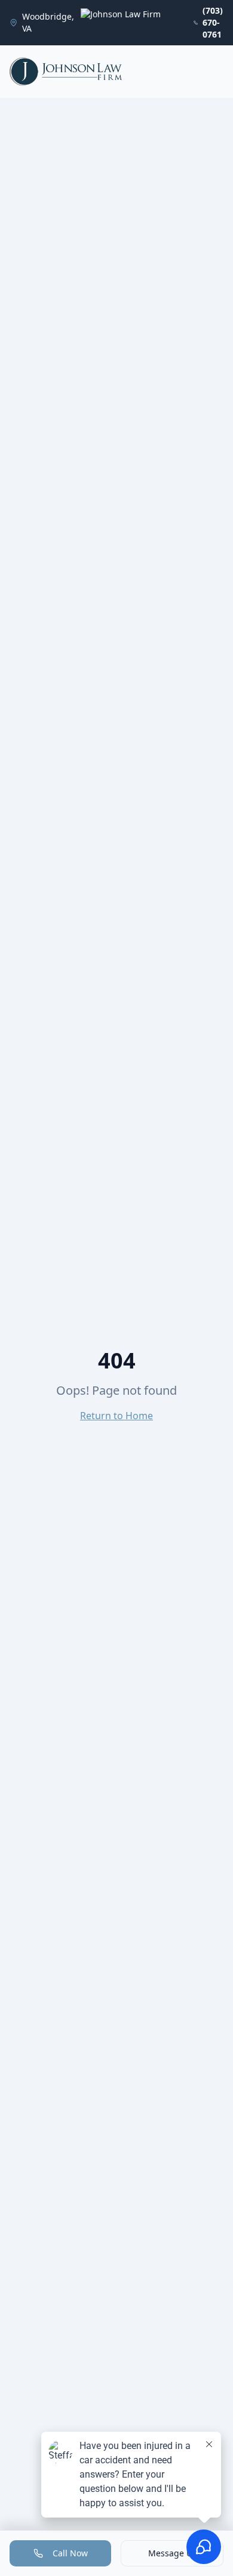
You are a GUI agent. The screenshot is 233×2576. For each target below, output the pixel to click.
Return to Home (116, 1416)
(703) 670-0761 (213, 22)
